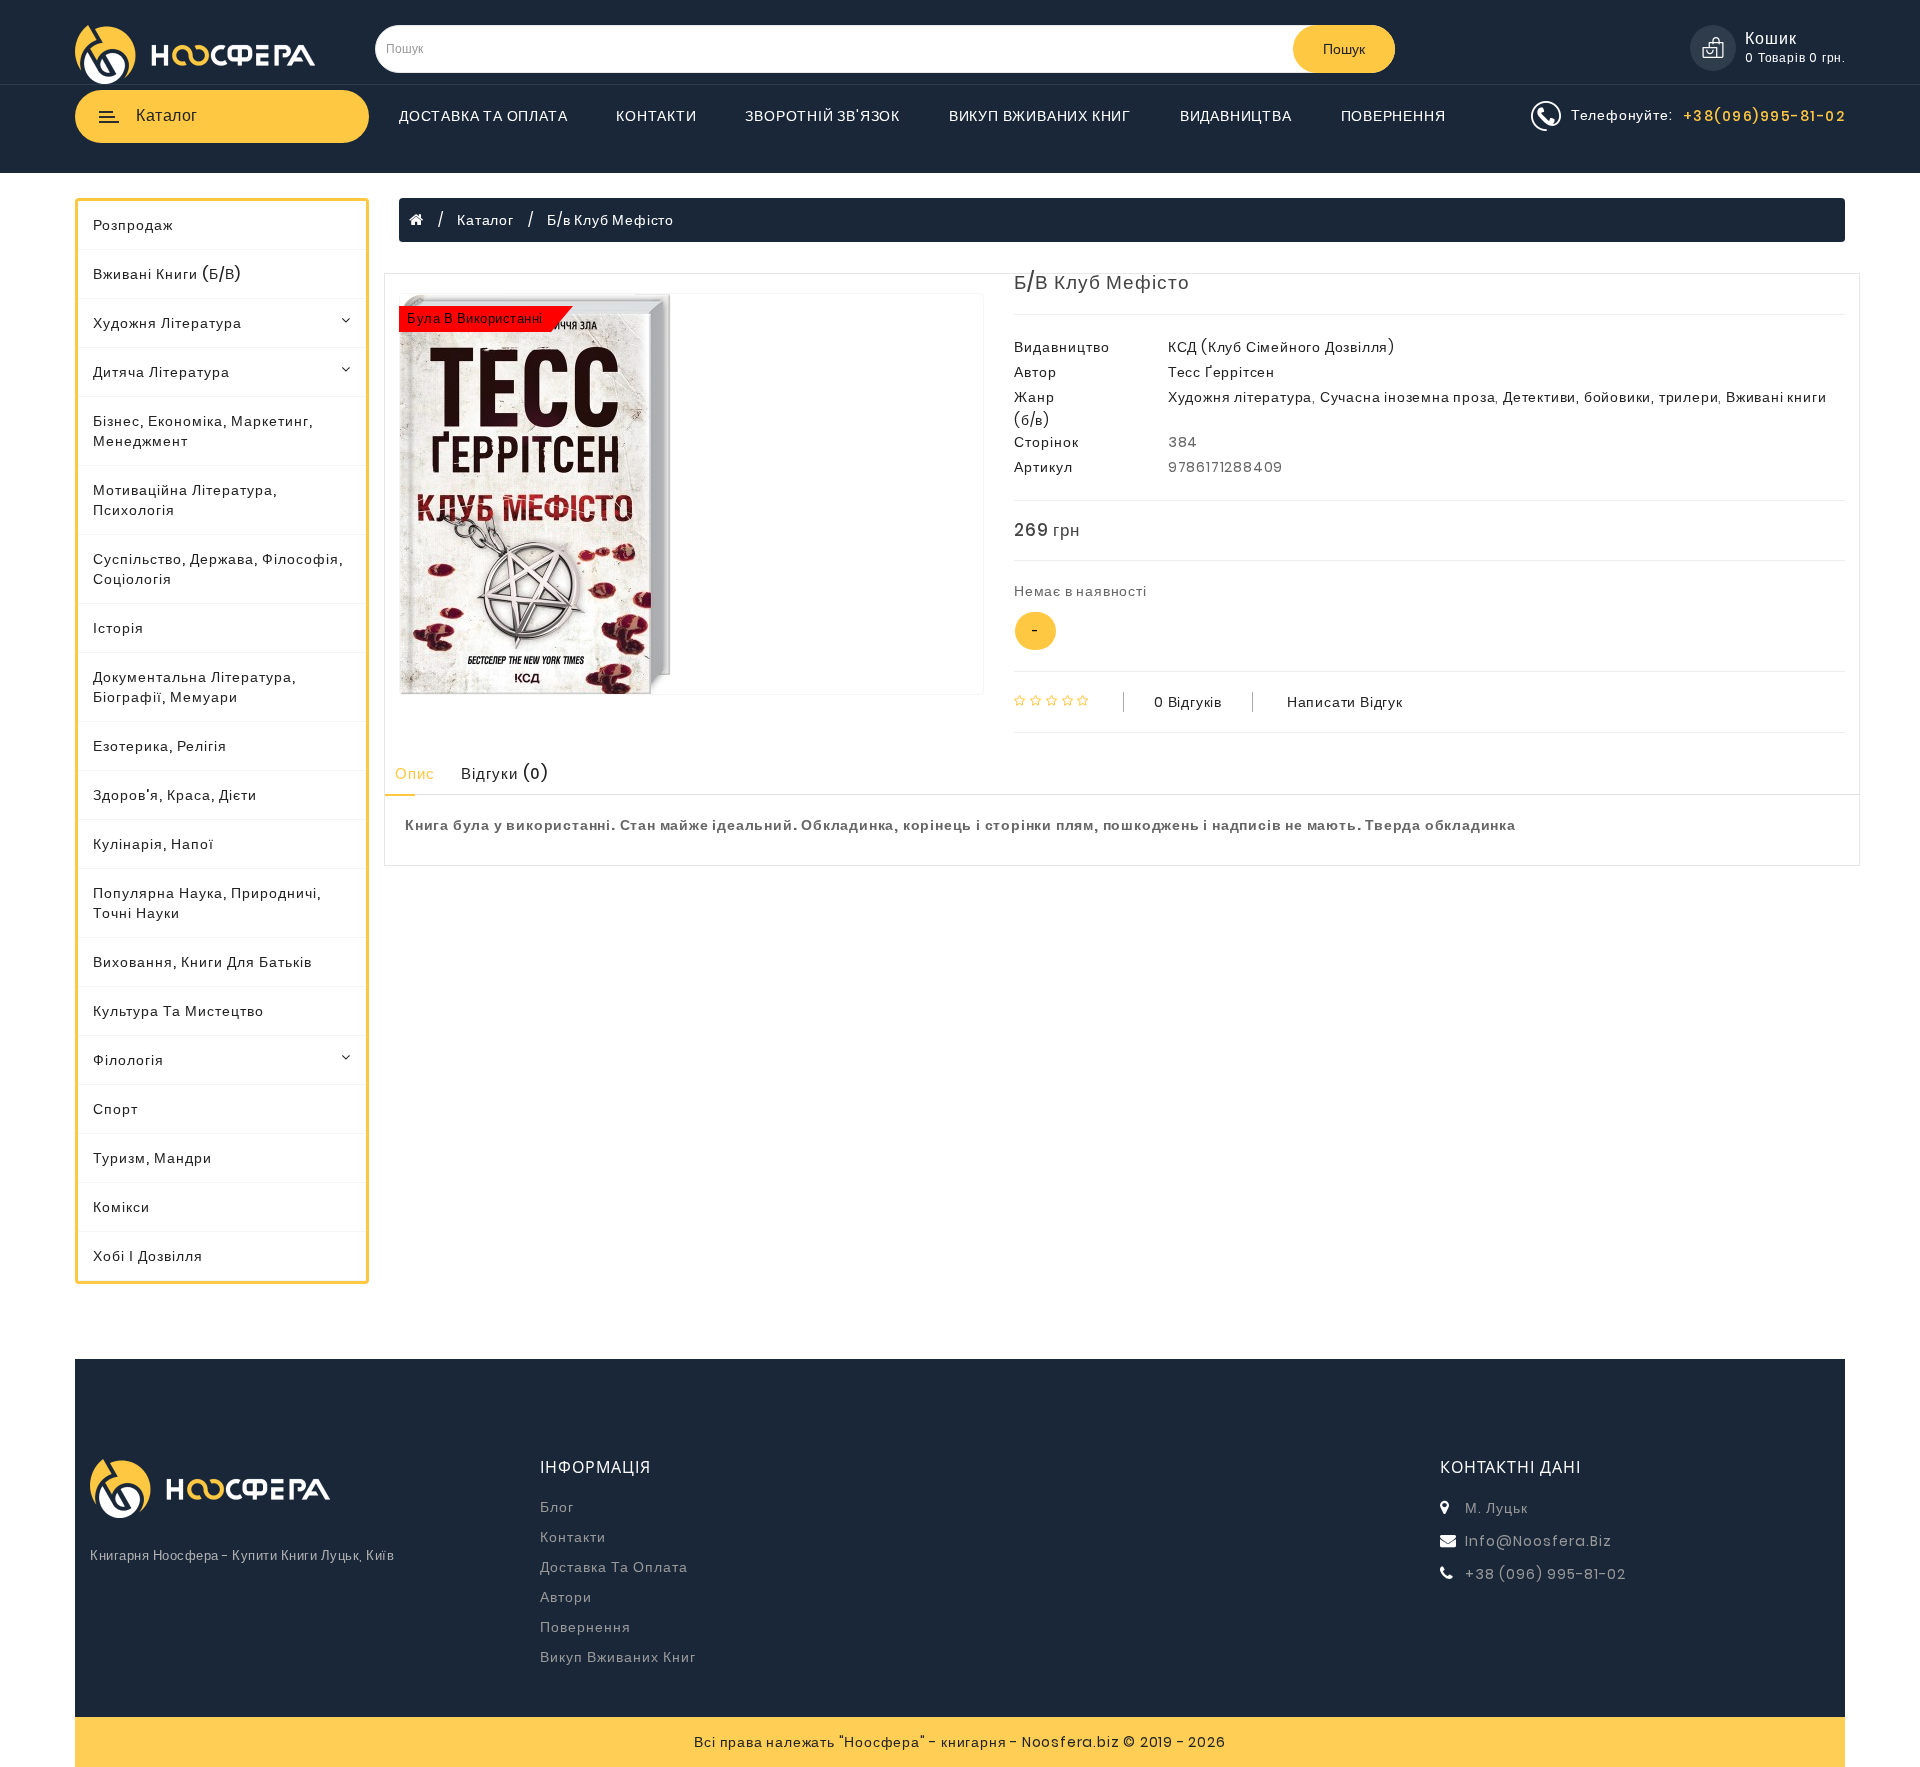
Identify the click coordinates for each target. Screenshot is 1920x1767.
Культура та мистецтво (178, 1011)
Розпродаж (133, 225)
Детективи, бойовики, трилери (1610, 397)
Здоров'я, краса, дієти (175, 795)
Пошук (1344, 49)
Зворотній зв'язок (822, 116)
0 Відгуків (1188, 702)
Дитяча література (161, 372)
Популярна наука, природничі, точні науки (207, 903)
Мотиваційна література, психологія (185, 500)
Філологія (128, 1060)
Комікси (121, 1207)
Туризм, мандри (152, 1158)
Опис (415, 773)
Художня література (167, 323)
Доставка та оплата (483, 116)
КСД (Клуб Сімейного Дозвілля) (1281, 347)
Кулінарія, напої (153, 844)
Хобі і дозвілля (148, 1256)
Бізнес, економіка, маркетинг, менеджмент (203, 431)
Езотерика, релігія (160, 746)
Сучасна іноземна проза (1408, 397)
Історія (118, 628)
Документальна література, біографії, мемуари (194, 687)
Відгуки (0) (504, 773)
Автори (566, 1597)
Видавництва (1236, 116)
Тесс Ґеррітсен (1221, 372)
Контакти (656, 116)
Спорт (115, 1109)
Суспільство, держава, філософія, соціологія (218, 569)
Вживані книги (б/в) (167, 274)
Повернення (1393, 116)
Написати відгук (1345, 702)
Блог (557, 1507)
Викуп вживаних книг (1040, 116)
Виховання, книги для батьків (202, 962)
